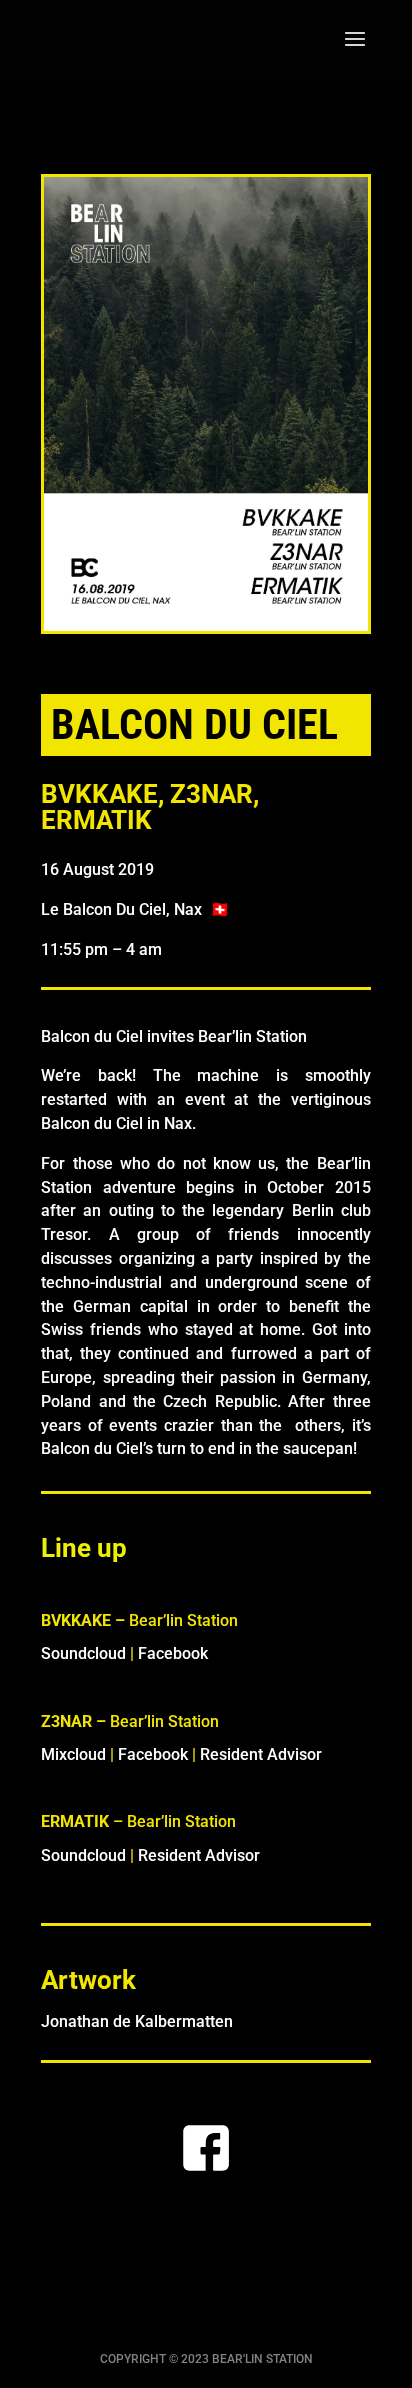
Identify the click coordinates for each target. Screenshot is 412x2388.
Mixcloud (73, 1754)
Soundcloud (83, 1653)
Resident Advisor (261, 1754)
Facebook (173, 1653)
